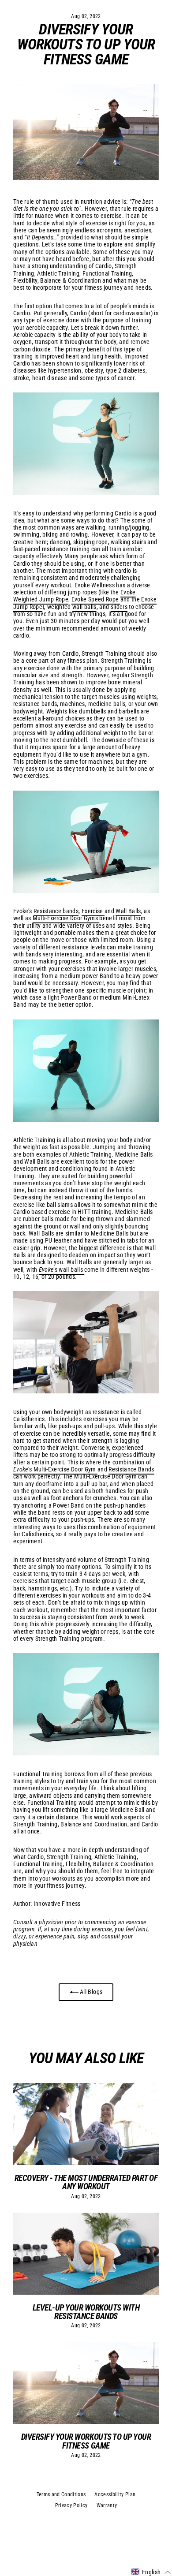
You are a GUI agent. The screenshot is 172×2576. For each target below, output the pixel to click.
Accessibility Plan (115, 2494)
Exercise (93, 911)
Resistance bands (56, 911)
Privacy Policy (71, 2505)
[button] (151, 2572)
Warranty (107, 2505)
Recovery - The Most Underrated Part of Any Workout (86, 2182)
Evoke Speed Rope (96, 599)
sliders (119, 607)
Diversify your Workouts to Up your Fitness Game (86, 2441)
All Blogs (90, 1992)
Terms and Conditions (61, 2494)
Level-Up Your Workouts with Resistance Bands (86, 2312)
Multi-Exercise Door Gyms (66, 918)
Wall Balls (128, 911)
